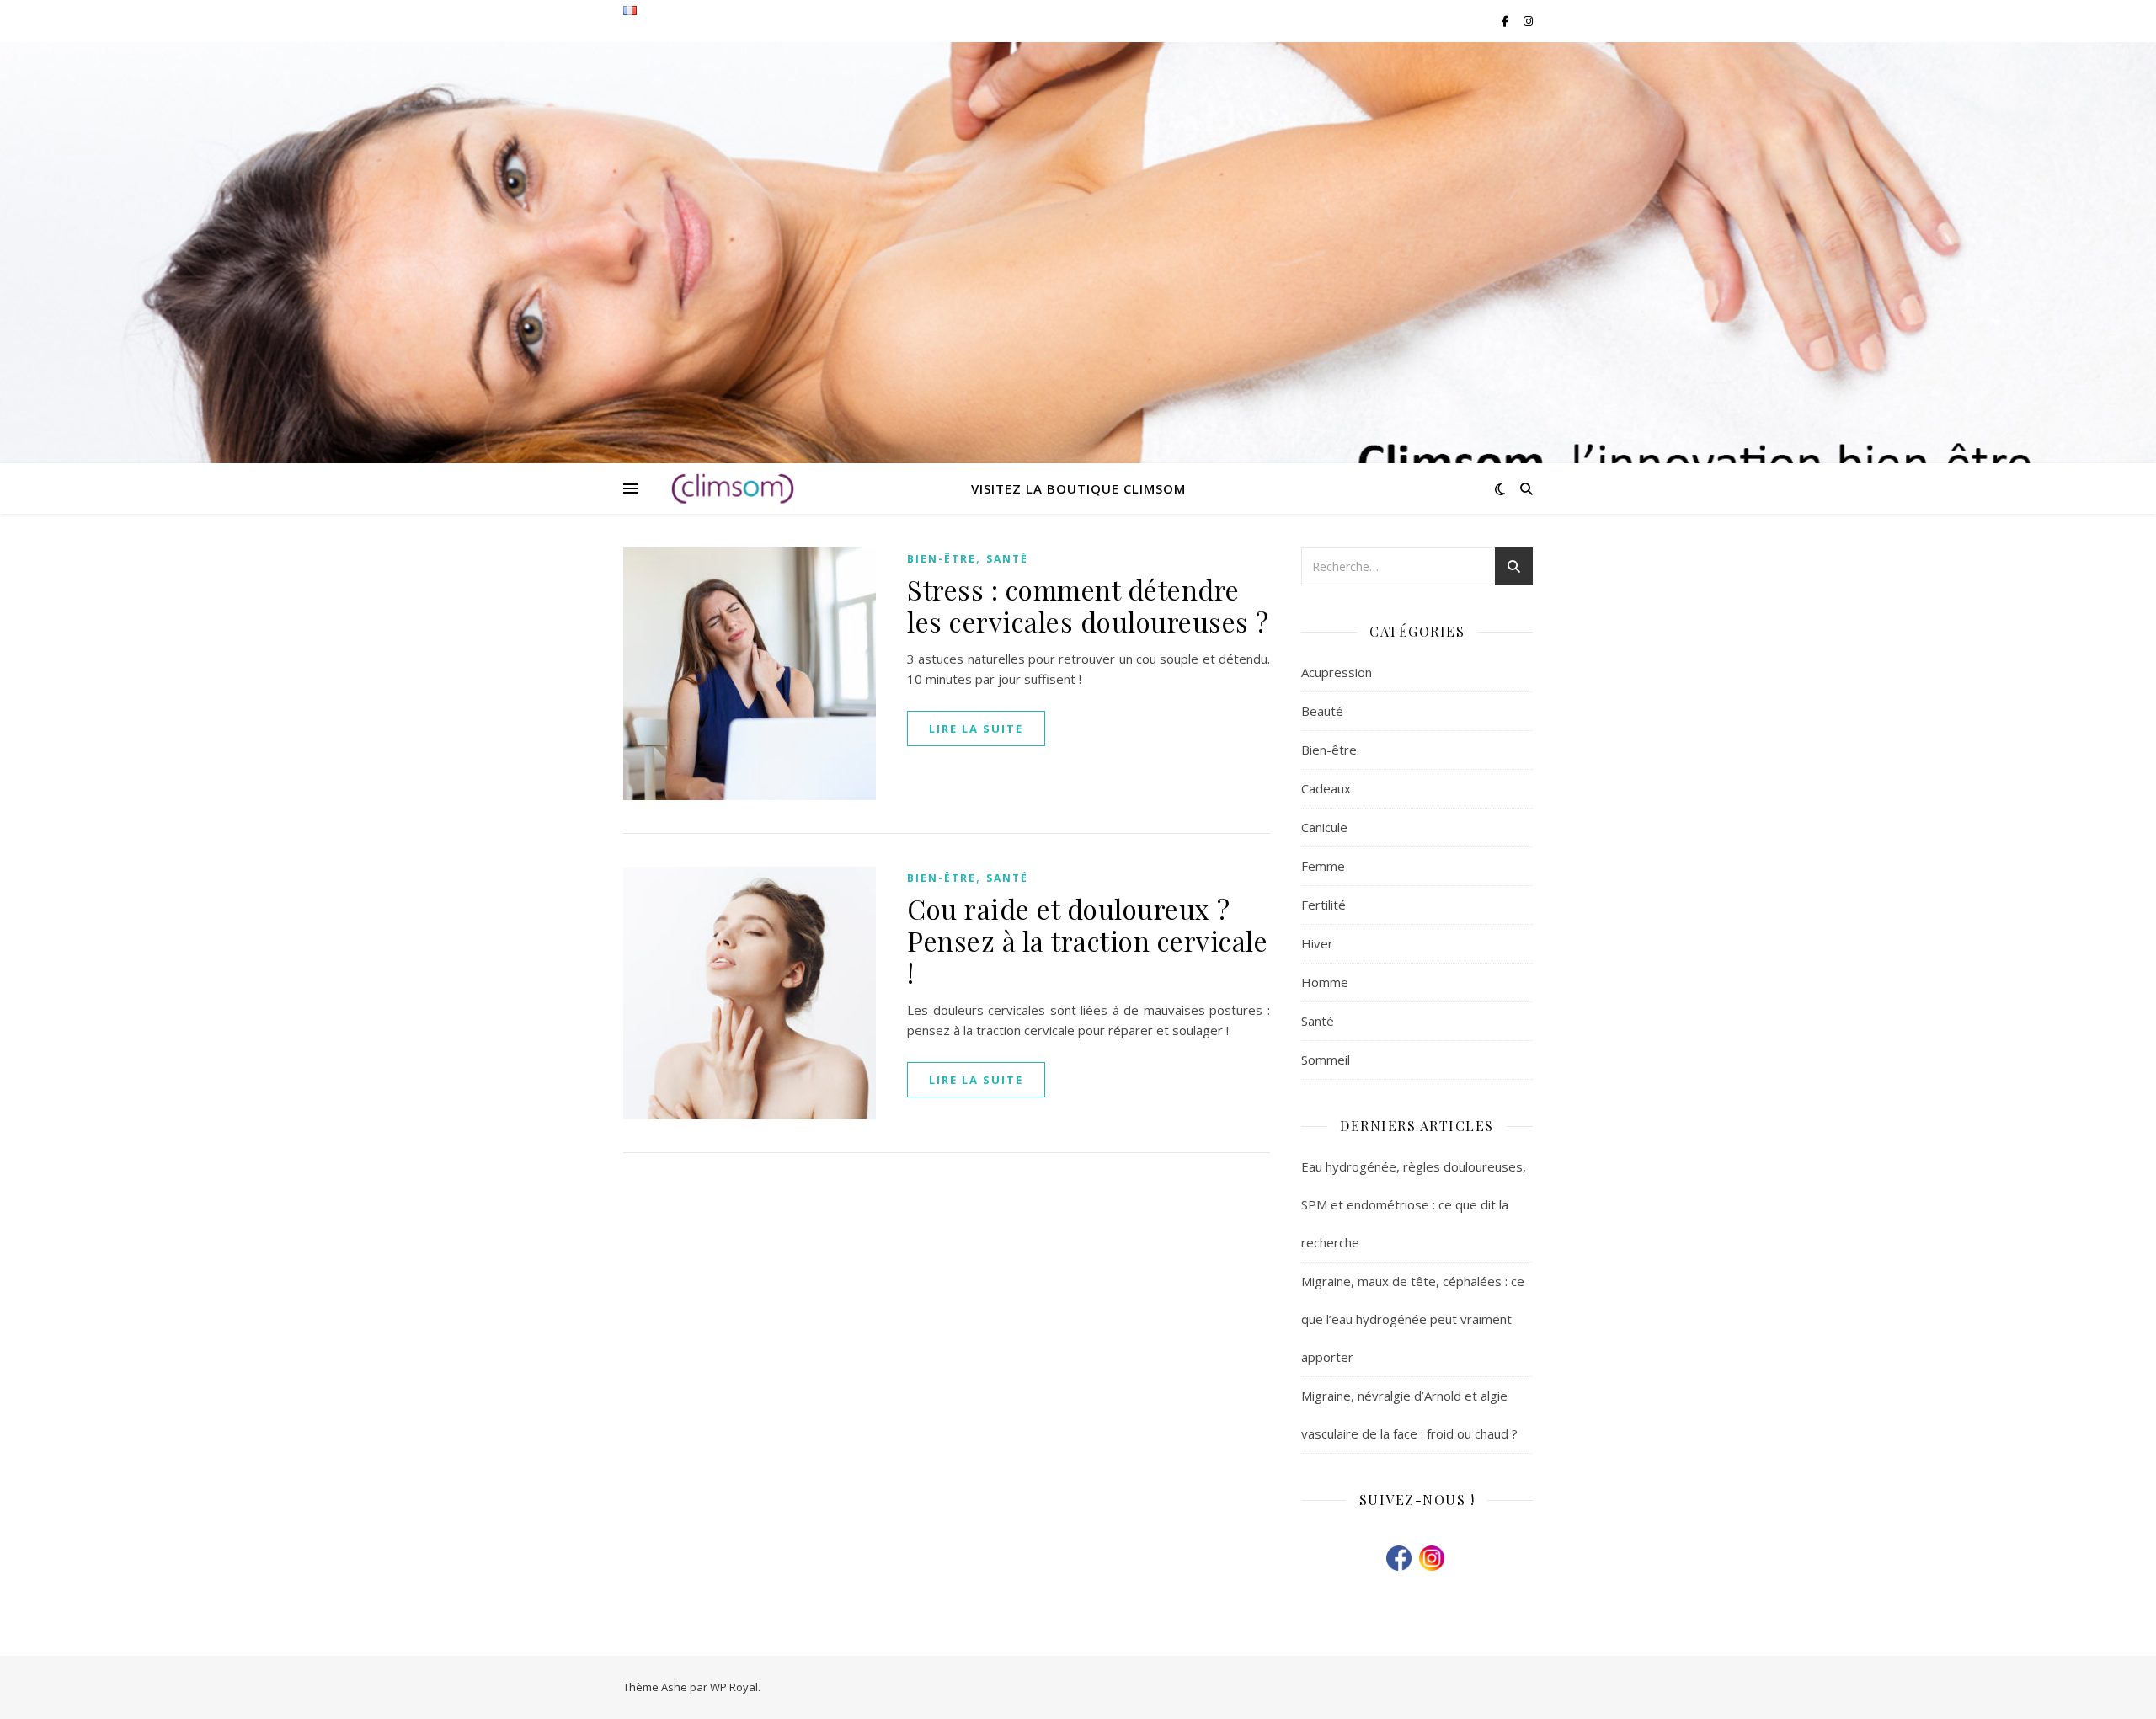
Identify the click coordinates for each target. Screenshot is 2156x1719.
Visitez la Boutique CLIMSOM (1078, 488)
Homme (1325, 982)
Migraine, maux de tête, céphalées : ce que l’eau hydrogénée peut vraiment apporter (1413, 1319)
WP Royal (734, 1687)
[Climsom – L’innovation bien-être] (733, 488)
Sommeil (1326, 1060)
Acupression (1337, 672)
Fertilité (1323, 905)
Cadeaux (1326, 788)
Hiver (1317, 943)
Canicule (1324, 827)
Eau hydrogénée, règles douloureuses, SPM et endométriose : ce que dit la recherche (1414, 1204)
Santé (1007, 559)
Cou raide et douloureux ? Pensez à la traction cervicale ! (1087, 940)
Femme (1323, 866)
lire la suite (976, 729)
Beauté (1322, 711)
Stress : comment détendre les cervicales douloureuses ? (1088, 605)
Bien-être (942, 559)
